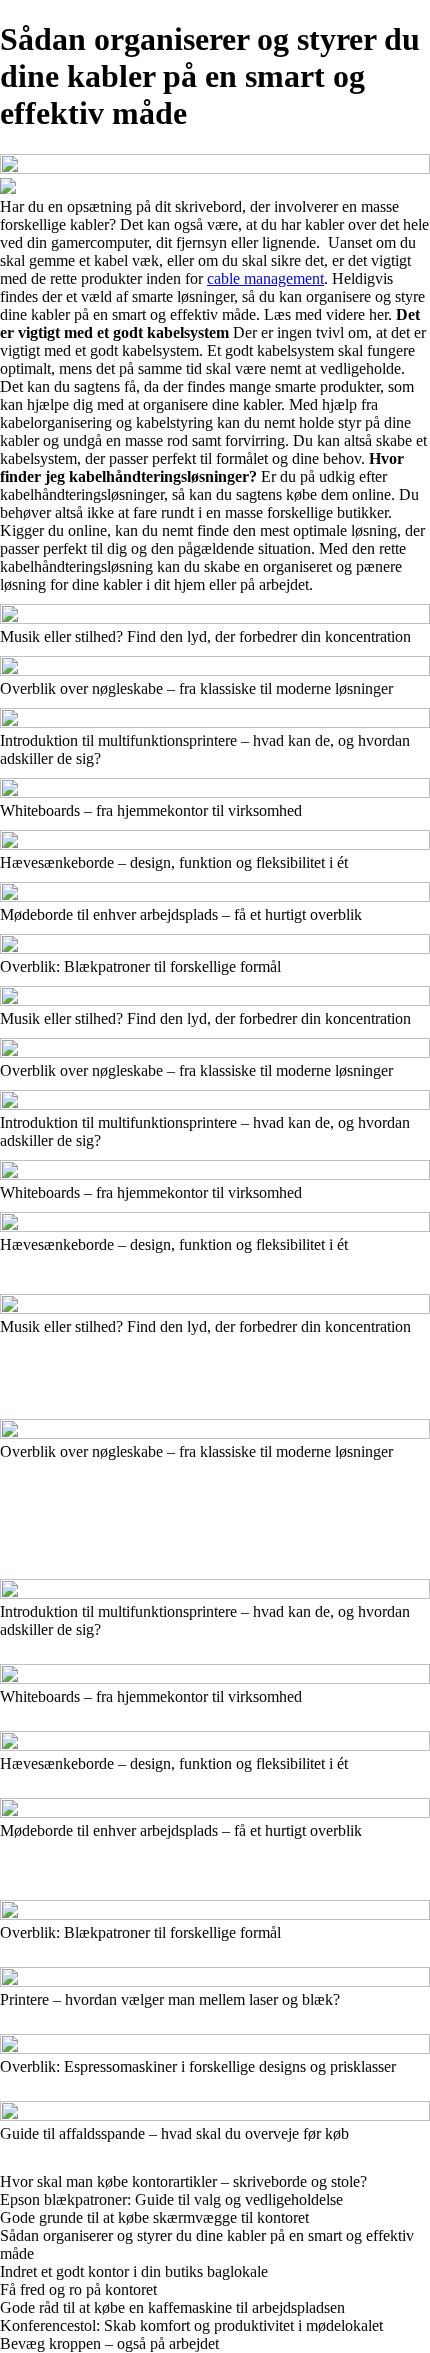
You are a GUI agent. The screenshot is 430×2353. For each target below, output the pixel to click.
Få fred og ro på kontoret (78, 2289)
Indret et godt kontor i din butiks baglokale (134, 2271)
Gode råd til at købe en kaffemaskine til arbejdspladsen (172, 2307)
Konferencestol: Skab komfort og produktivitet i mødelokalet (191, 2325)
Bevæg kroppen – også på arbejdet (109, 2343)
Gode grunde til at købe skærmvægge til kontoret (154, 2217)
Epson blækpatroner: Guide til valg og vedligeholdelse (171, 2199)
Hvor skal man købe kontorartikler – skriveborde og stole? (183, 2181)
